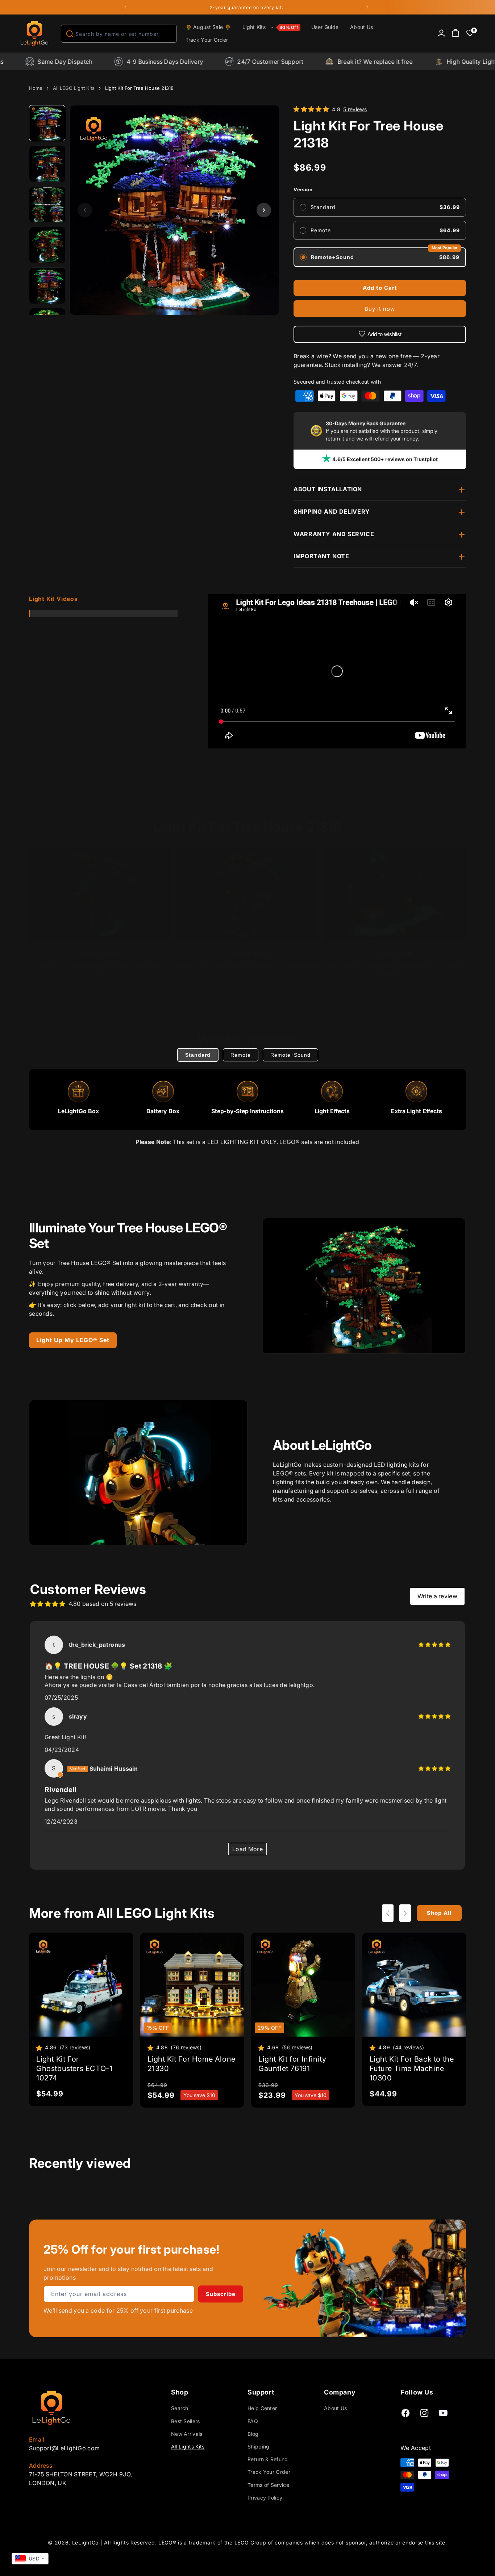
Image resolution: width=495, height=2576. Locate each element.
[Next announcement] (367, 7)
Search (180, 2408)
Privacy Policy (265, 2498)
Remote (241, 1055)
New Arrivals (187, 2434)
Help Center (262, 2408)
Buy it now (380, 309)
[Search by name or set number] (70, 34)
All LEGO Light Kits (74, 88)
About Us (335, 2408)
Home (36, 88)
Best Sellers (186, 2421)
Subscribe (221, 2294)
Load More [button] (247, 1849)
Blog (253, 2434)
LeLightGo (85, 2542)
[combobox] (119, 34)
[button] (271, 28)
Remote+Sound (290, 1055)
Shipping (258, 2446)
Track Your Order (269, 2472)
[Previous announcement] (125, 7)
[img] (434, 1645)
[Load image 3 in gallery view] (47, 205)
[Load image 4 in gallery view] (47, 245)
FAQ (253, 2421)
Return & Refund (268, 2459)
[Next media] (264, 210)
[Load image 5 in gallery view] (47, 286)
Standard (198, 1055)
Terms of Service (268, 2485)
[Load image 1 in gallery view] (47, 124)
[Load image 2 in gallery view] (47, 164)
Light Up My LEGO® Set (73, 1340)
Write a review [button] (437, 1596)
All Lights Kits (188, 2446)
